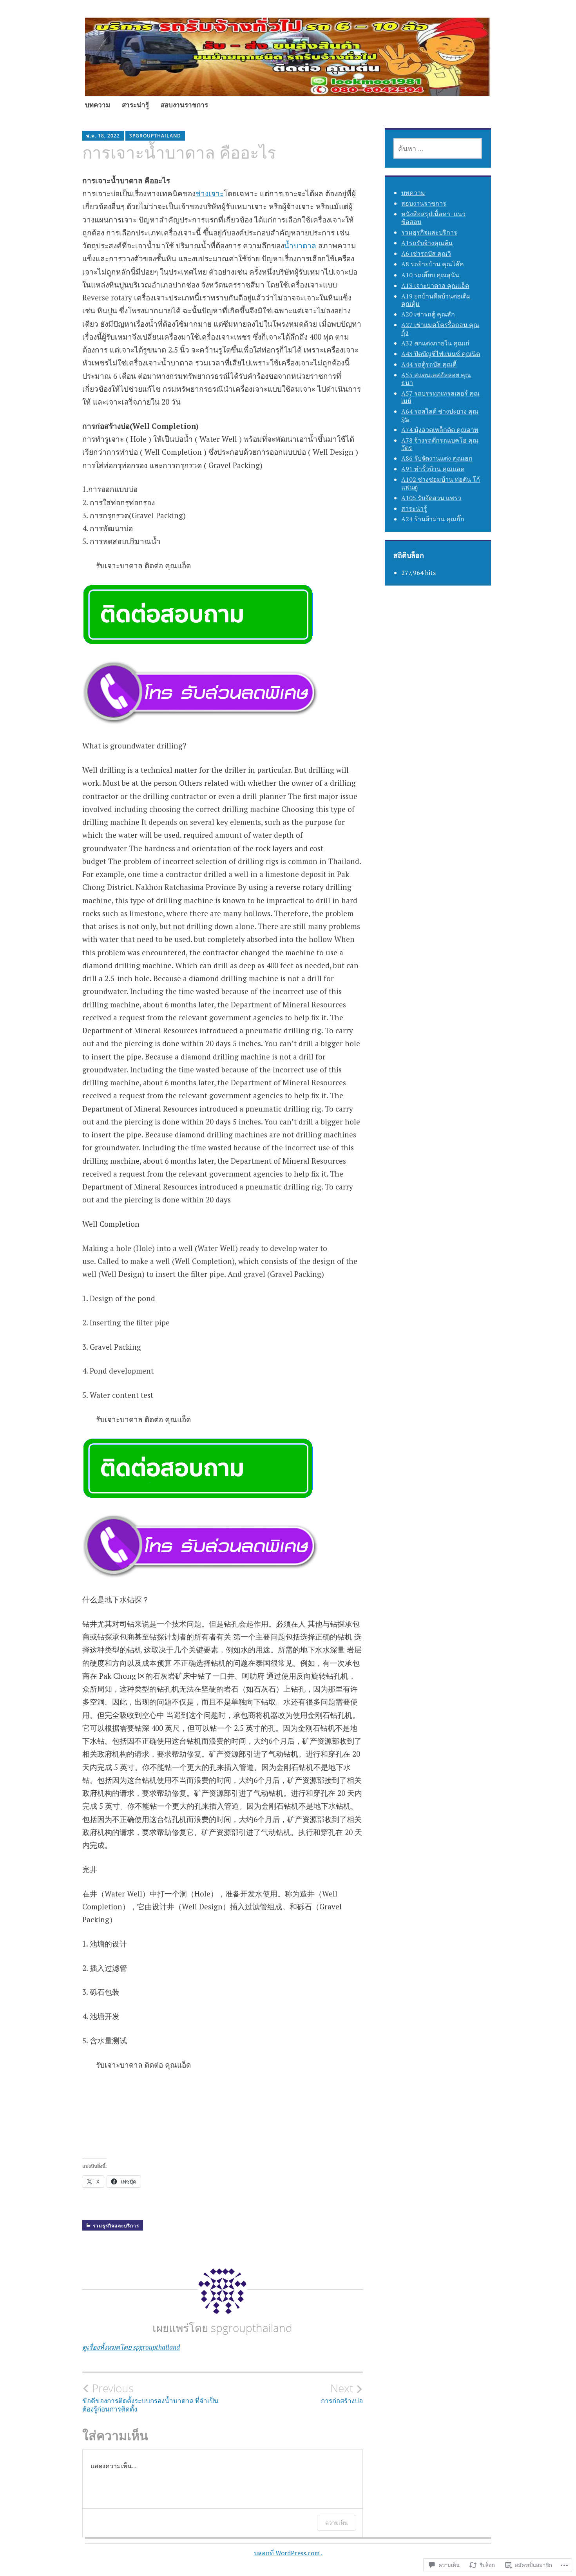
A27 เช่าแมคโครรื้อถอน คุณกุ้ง (440, 328)
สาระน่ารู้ (135, 105)
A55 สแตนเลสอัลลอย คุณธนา (436, 379)
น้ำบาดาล (300, 245)
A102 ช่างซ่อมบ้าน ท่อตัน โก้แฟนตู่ (441, 483)
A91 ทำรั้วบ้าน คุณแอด (433, 469)
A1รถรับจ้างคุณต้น (427, 243)
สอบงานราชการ (184, 105)
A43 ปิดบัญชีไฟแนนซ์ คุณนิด (441, 354)
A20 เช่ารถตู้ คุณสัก (428, 314)
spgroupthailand (155, 136)
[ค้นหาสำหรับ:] (438, 148)
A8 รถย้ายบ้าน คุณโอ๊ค (433, 264)
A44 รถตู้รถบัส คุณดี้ (429, 364)
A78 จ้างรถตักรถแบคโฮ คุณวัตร (440, 444)
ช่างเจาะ (210, 193)
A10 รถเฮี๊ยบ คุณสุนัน (430, 275)
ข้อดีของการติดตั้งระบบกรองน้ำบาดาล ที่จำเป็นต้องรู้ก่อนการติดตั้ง (150, 2397)
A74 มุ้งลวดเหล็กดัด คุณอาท (440, 430)
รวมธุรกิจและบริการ (116, 2226)
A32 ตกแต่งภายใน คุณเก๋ (435, 343)
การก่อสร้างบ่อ (342, 2393)
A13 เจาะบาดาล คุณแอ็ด (435, 286)
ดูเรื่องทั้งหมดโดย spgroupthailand (131, 2347)
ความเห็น (337, 2523)
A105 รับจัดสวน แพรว (431, 498)
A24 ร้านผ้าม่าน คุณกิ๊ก (433, 519)
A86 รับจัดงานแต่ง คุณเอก (437, 458)
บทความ (98, 105)
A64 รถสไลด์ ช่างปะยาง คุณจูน (440, 415)
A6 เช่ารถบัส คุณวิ (426, 253)
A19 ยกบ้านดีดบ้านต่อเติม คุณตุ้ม (436, 300)
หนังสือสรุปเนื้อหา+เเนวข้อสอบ (433, 218)
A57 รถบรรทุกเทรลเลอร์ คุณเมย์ (440, 397)
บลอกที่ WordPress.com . (288, 2553)
